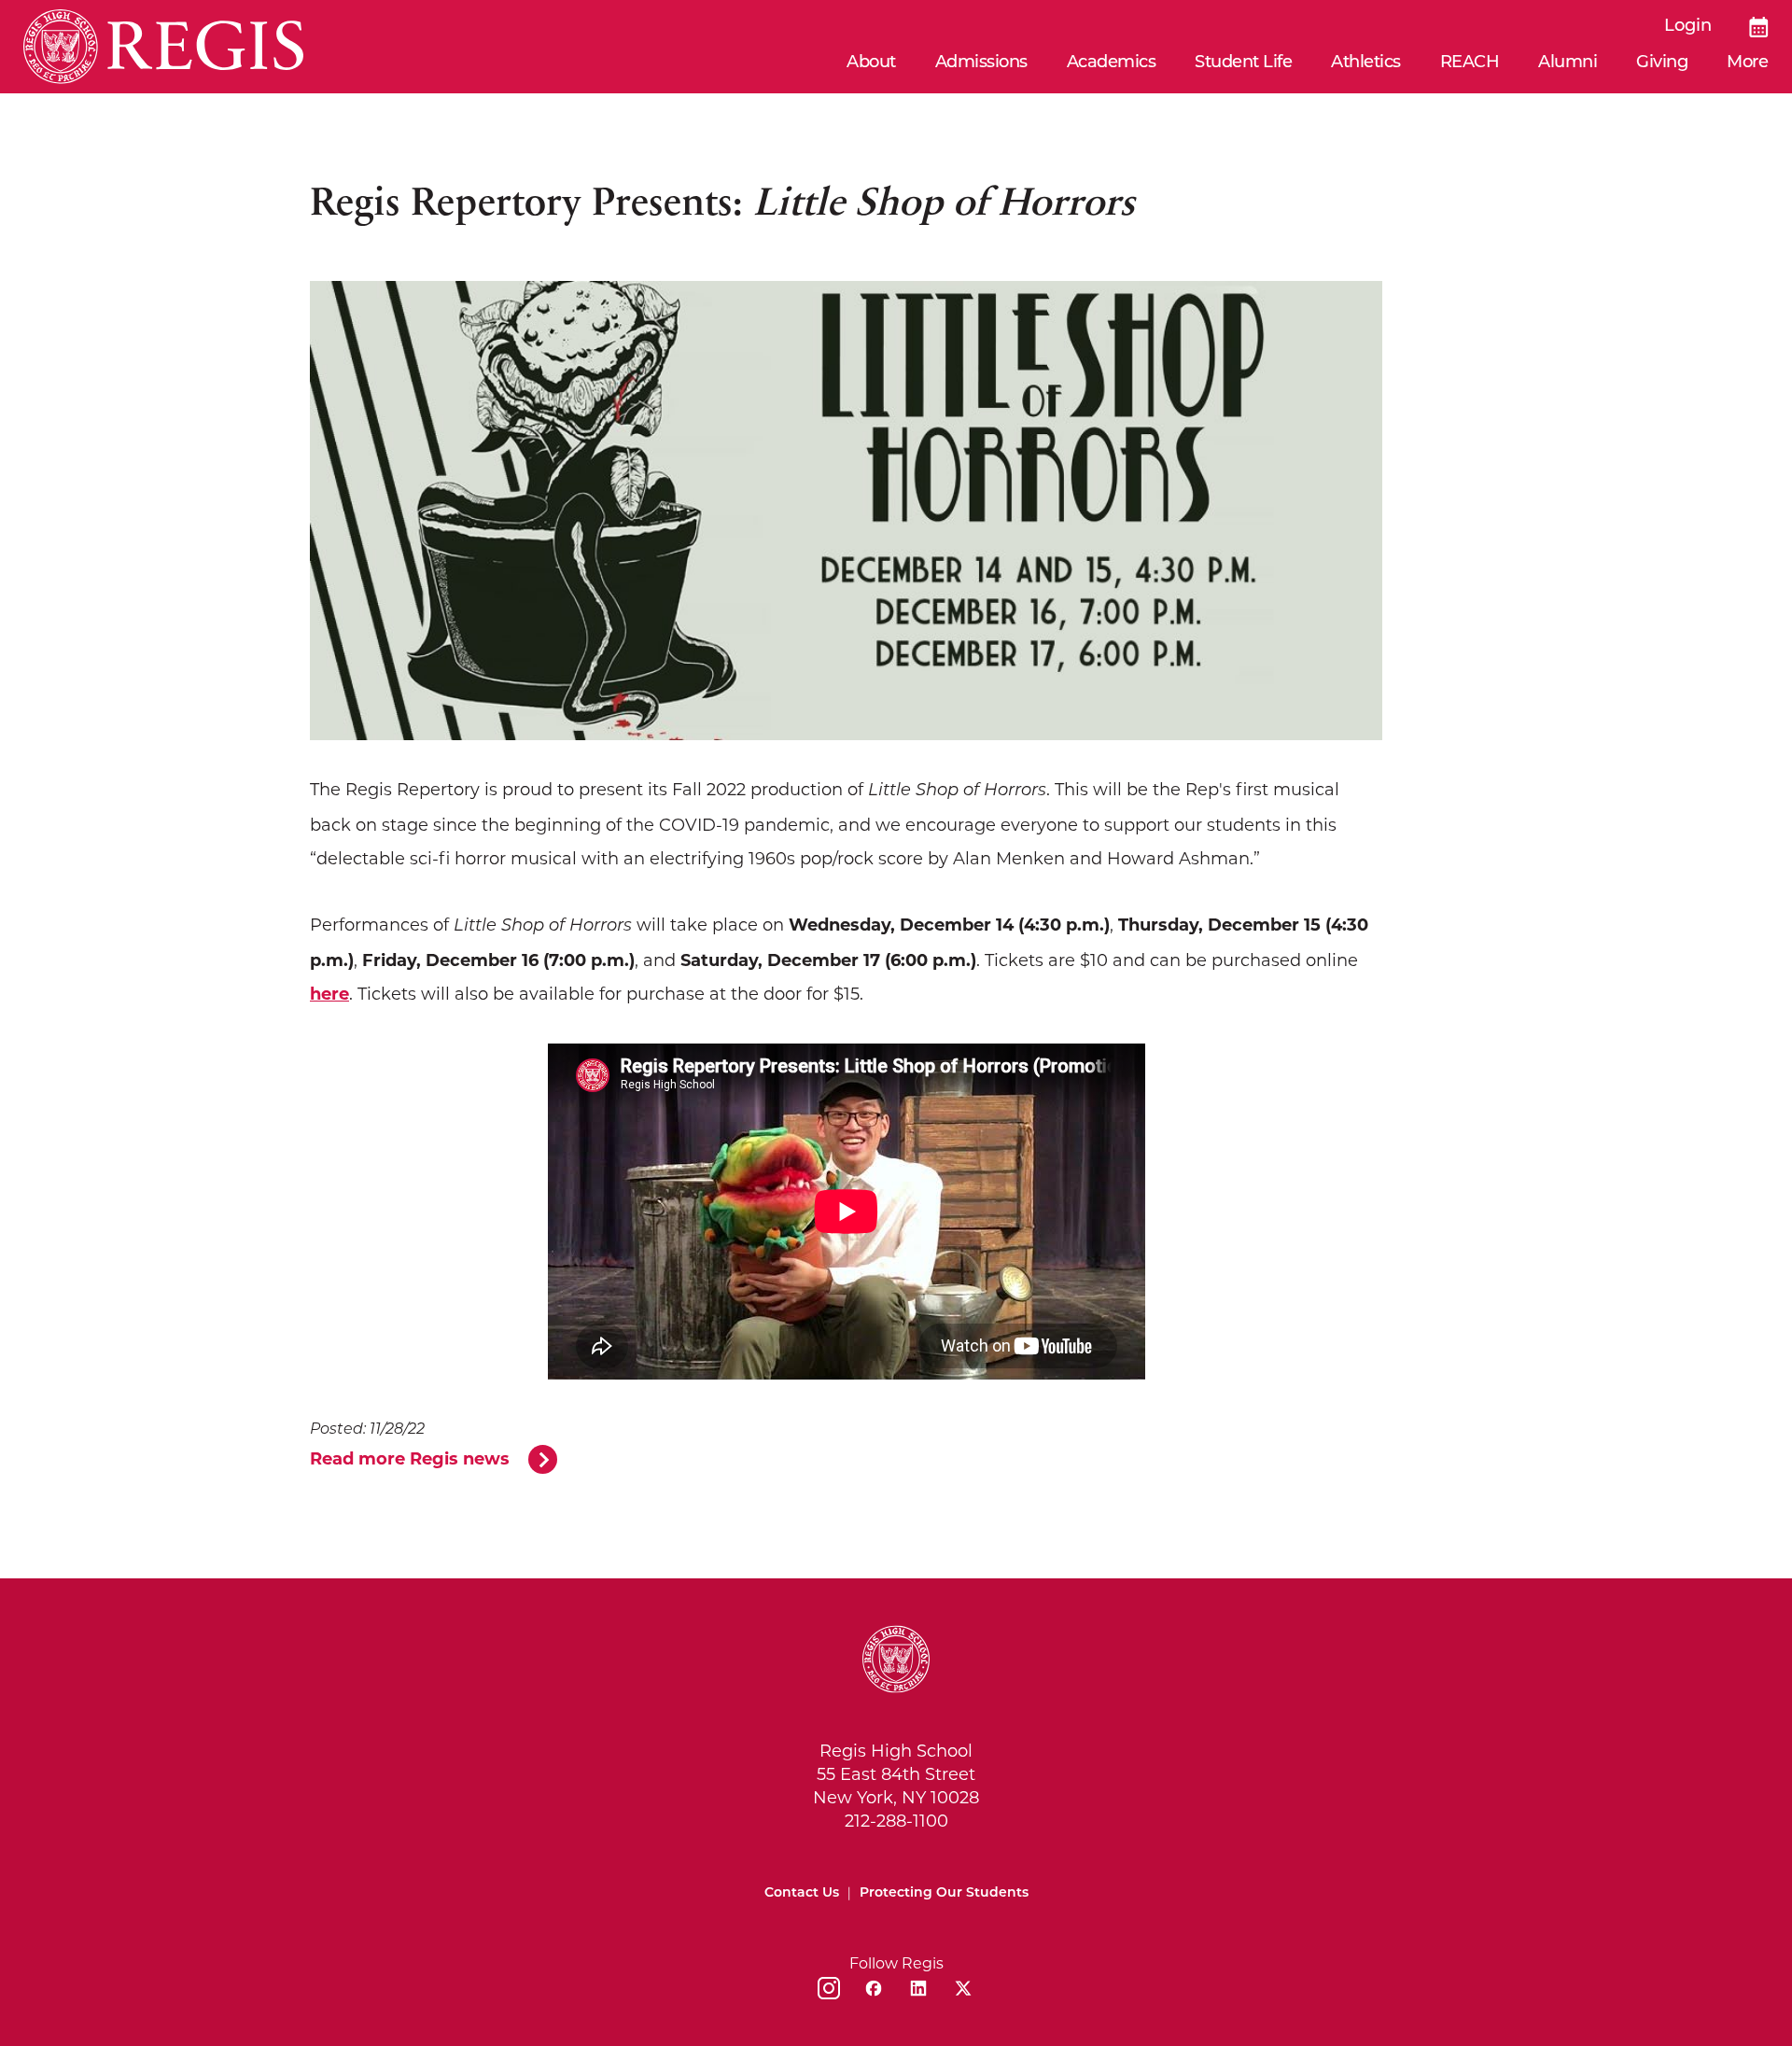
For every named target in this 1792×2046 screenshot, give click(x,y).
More (1747, 63)
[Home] (163, 47)
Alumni (1568, 63)
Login (1688, 27)
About (871, 63)
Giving (1662, 63)
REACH (1470, 63)
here (329, 994)
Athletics (1366, 63)
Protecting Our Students (944, 1893)
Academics (1112, 63)
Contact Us (802, 1893)
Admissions (981, 63)
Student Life (1243, 63)
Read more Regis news (410, 1459)
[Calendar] (1759, 27)
